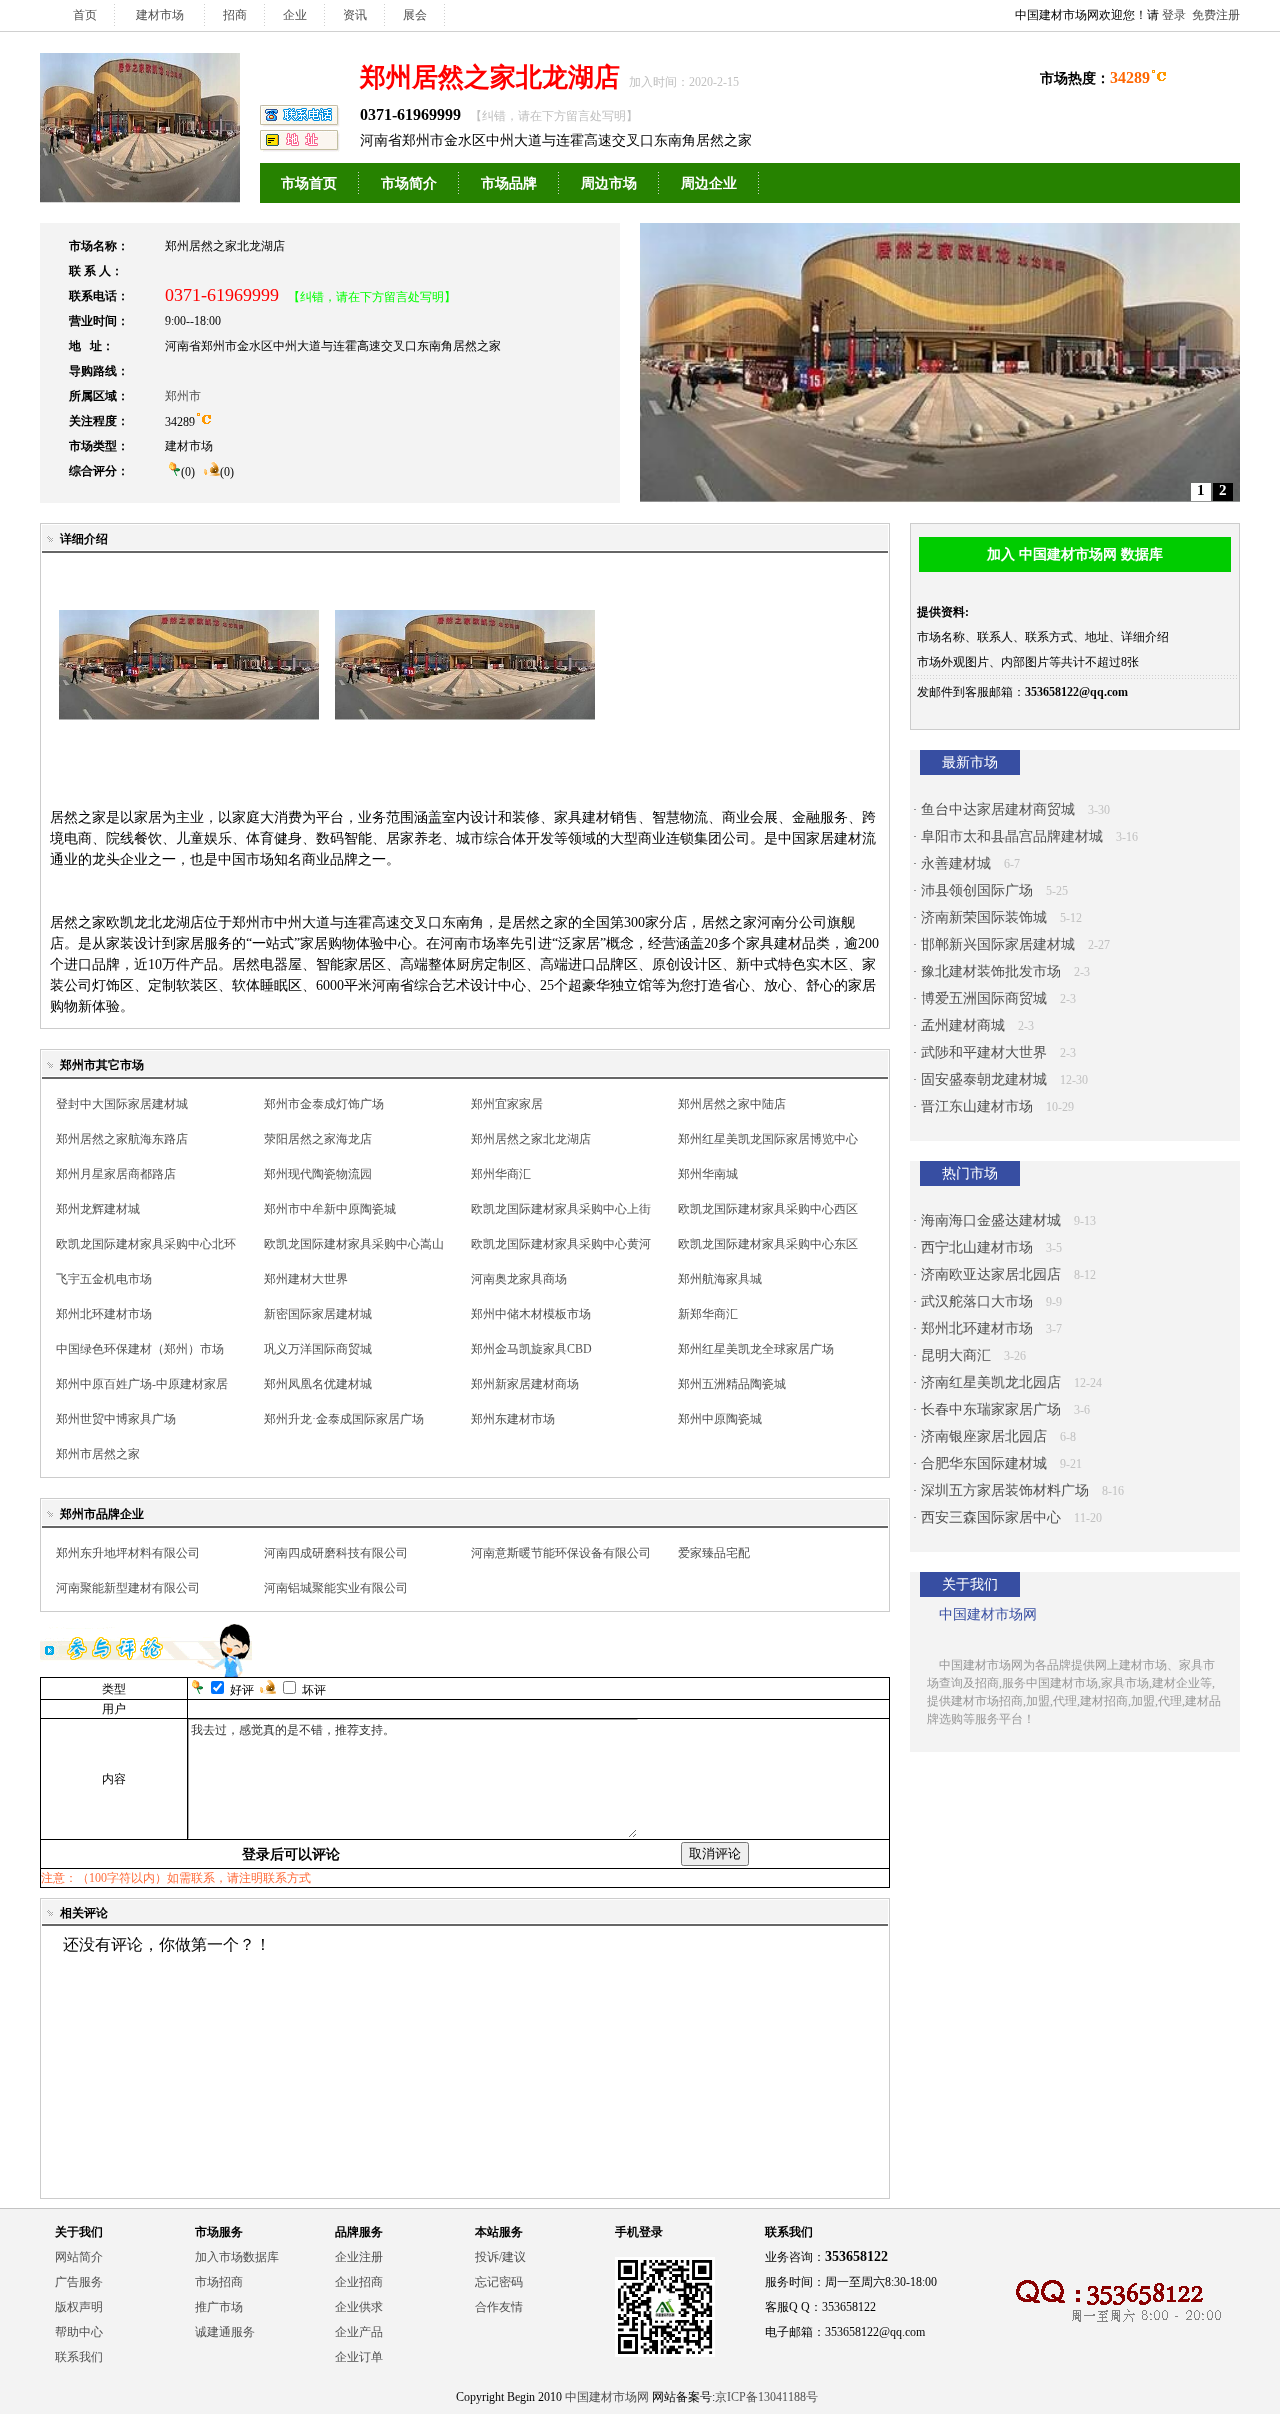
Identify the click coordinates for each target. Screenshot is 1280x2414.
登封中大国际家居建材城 (122, 1104)
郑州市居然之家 (98, 1454)
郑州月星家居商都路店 (116, 1174)
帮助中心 (79, 2332)
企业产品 (359, 2332)
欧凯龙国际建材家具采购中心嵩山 (354, 1244)
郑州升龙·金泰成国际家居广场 (344, 1419)
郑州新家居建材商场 (525, 1384)
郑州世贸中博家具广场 (116, 1419)
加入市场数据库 (237, 2257)
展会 (415, 15)
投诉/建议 (500, 2257)
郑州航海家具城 (720, 1279)
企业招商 (359, 2282)
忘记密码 (499, 2282)
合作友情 (499, 2307)
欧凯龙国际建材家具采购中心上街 (561, 1209)
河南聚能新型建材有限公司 (128, 1588)
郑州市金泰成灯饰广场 (324, 1104)
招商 (235, 15)
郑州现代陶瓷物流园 (318, 1174)
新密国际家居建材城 (318, 1314)
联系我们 (79, 2357)
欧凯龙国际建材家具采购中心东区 (768, 1244)
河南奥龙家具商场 (519, 1279)
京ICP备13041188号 (766, 2397)
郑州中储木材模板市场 (531, 1314)
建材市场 (160, 15)
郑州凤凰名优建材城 (318, 1384)
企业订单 (359, 2357)
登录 (1174, 15)
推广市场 (219, 2307)
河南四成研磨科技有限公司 (336, 1553)
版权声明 (79, 2307)
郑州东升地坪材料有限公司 (128, 1553)
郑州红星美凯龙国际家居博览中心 (768, 1139)
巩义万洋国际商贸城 (318, 1349)
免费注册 (1216, 15)
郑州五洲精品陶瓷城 (732, 1384)
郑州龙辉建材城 (98, 1209)
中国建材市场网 (607, 2397)
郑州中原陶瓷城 (720, 1419)
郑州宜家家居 (507, 1104)
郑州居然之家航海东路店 (122, 1139)
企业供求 (359, 2307)
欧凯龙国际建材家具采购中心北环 (146, 1244)
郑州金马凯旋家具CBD (531, 1349)
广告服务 (79, 2282)
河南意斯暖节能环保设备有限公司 (561, 1553)
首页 (85, 15)
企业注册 (359, 2257)
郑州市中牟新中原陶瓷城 (330, 1209)
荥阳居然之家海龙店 (318, 1139)
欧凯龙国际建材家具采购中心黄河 (561, 1244)
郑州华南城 (708, 1174)
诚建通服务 (225, 2332)
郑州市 (183, 396)
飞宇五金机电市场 (104, 1279)
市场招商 (219, 2282)
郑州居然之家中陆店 (732, 1104)
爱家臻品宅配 (714, 1553)
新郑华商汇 (708, 1314)
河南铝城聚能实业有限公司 (336, 1588)
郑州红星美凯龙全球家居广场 (756, 1349)
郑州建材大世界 (306, 1279)
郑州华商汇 (501, 1174)
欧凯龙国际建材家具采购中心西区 (768, 1209)
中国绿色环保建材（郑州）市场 (140, 1349)
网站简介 (79, 2257)
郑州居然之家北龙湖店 (531, 1139)
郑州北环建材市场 (104, 1314)
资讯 (355, 15)
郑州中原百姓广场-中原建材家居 (142, 1384)
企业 (295, 15)
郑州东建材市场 (513, 1419)
